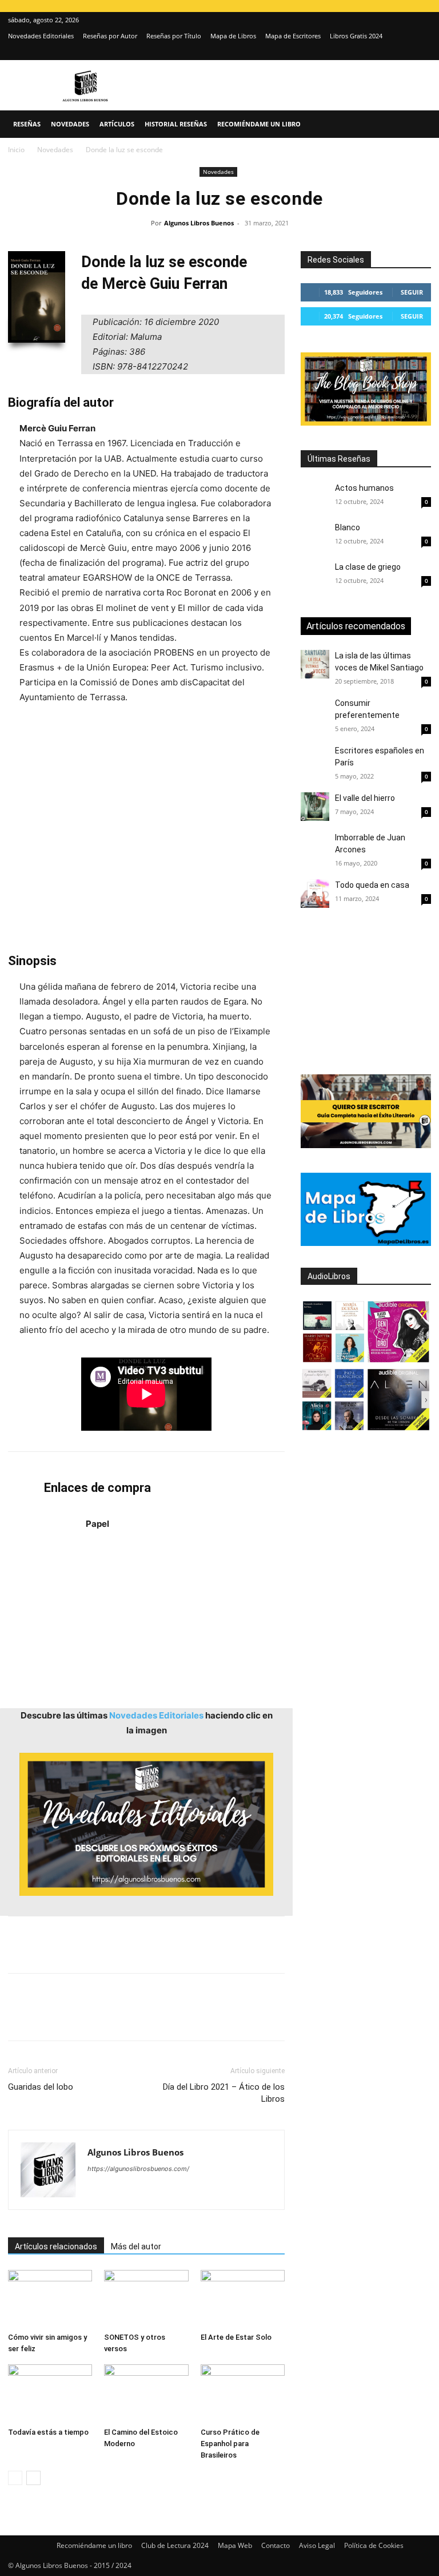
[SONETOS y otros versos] (146, 2299)
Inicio (16, 150)
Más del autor (136, 2246)
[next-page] (33, 2478)
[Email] (151, 2017)
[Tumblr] (177, 2017)
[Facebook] (19, 2017)
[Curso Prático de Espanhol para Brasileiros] (243, 2393)
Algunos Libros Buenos (199, 223)
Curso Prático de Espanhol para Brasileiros (230, 2444)
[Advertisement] (146, 829)
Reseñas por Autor (110, 36)
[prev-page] (15, 2478)
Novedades (70, 124)
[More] (204, 2017)
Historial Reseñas (176, 124)
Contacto (276, 2545)
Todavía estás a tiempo (48, 2432)
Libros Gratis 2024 (356, 36)
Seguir (412, 292)
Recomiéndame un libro (259, 124)
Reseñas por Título (174, 36)
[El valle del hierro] (315, 807)
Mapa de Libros (233, 36)
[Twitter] (422, 52)
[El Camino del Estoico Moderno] (146, 2393)
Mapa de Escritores (293, 36)
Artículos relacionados (56, 2246)
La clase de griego (368, 567)
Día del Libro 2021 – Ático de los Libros (224, 2093)
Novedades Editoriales (41, 36)
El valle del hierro (365, 798)
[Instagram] (404, 52)
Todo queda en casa (372, 885)
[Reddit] (179, 2192)
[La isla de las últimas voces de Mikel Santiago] (315, 664)
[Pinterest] (72, 2017)
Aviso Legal (317, 2545)
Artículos (117, 124)
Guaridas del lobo (41, 2087)
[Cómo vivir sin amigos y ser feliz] (50, 2299)
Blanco (348, 527)
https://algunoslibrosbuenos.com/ (138, 2169)
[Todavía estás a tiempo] (50, 2393)
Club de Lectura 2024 (175, 2545)
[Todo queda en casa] (315, 894)
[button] (417, 124)
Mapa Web (235, 2545)
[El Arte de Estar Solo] (243, 2299)
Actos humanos (364, 488)
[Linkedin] (125, 2017)
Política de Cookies (374, 2545)
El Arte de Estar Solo (236, 2337)
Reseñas (27, 124)
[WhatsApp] (98, 2017)
